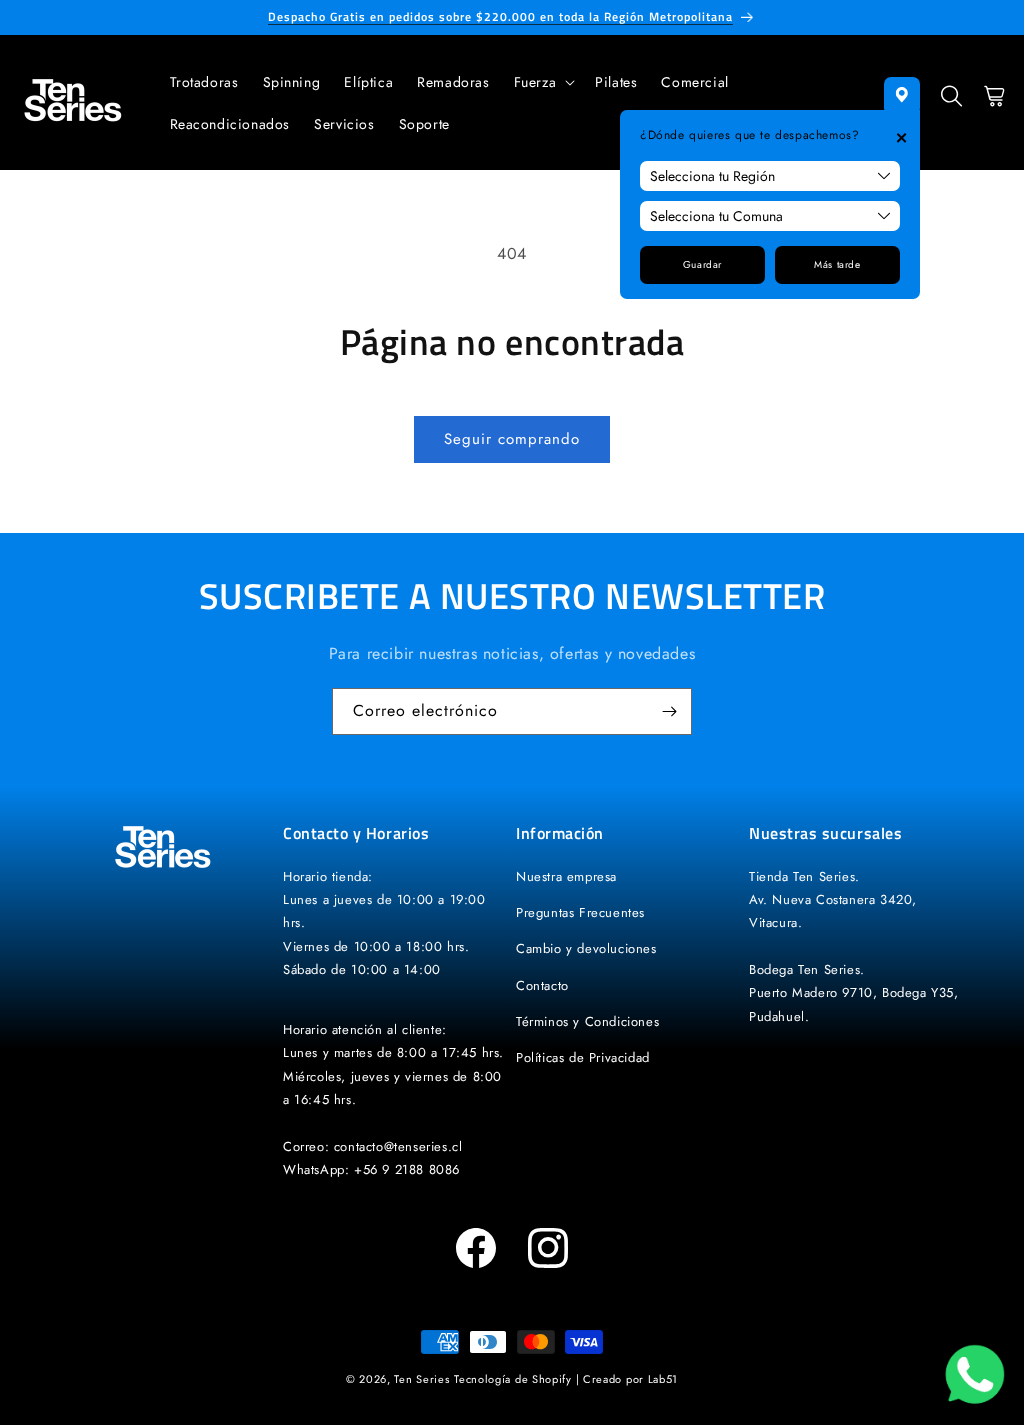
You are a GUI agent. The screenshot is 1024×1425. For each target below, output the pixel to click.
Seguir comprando (512, 439)
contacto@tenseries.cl (398, 1146)
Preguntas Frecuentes (580, 912)
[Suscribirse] (669, 711)
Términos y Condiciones (587, 1021)
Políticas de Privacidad (583, 1057)
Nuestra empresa (566, 876)
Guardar (702, 264)
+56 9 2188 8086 (407, 1169)
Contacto (542, 985)
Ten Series (421, 1379)
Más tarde (837, 264)
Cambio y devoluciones (586, 948)
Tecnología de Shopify (513, 1379)
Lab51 (663, 1379)
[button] (543, 82)
